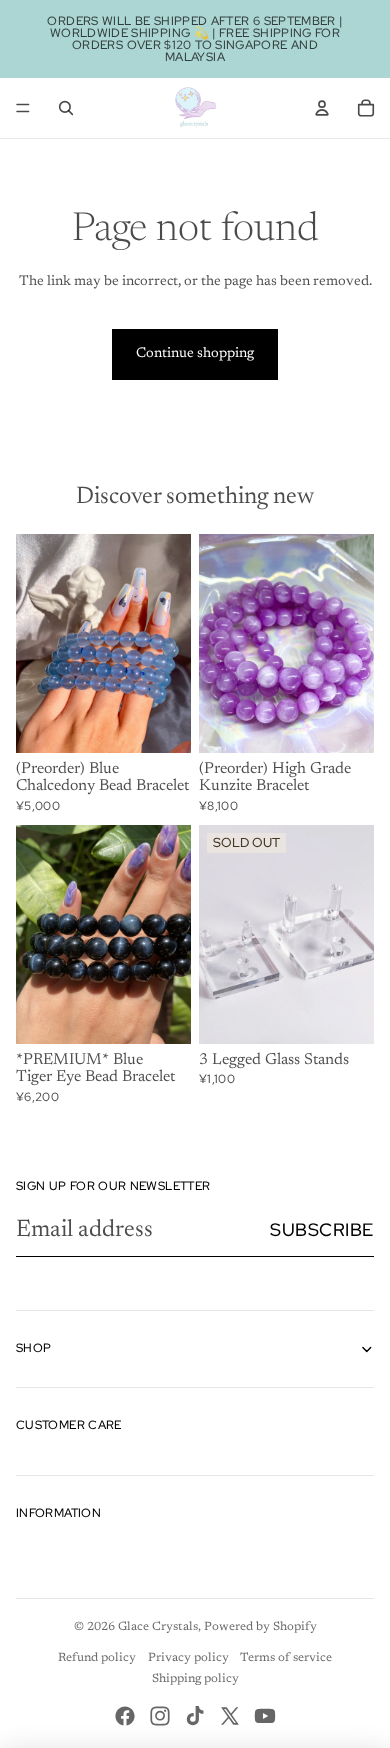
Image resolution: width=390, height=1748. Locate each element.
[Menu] (23, 108)
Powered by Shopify (260, 1627)
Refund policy (97, 1658)
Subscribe (322, 1229)
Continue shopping (195, 354)
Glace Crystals (158, 1627)
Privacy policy (188, 1658)
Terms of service (286, 1658)
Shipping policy (195, 1679)
